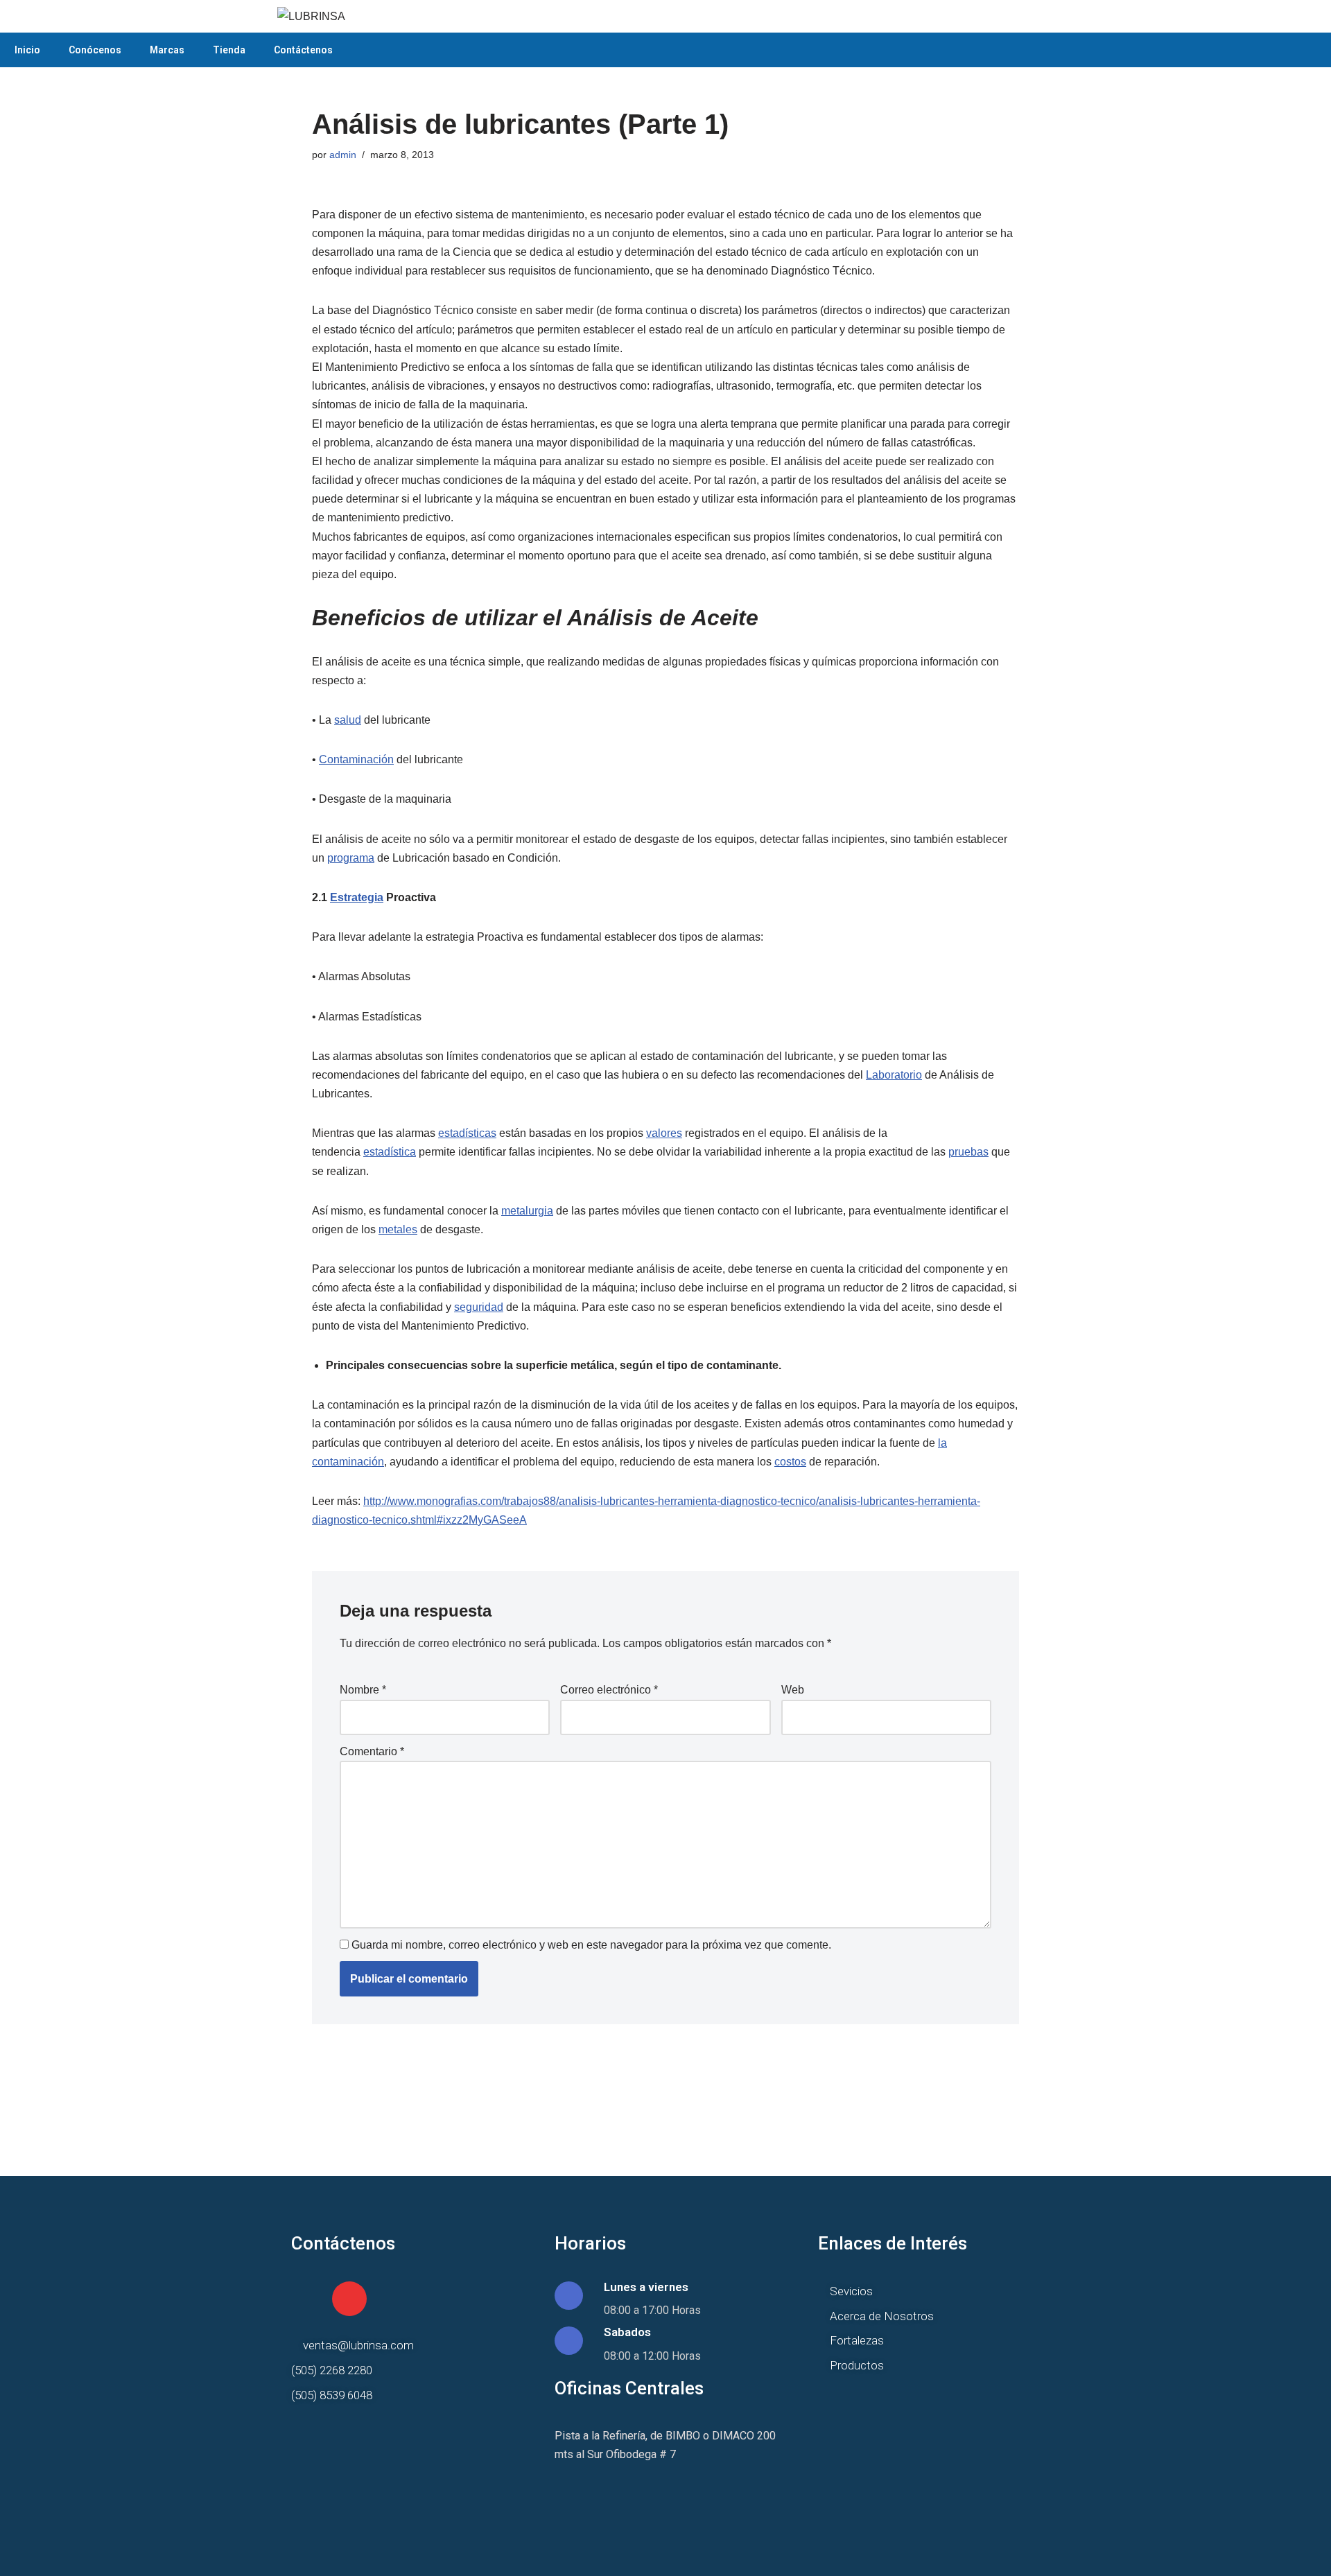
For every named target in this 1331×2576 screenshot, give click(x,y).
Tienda (229, 50)
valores (664, 1133)
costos (790, 1462)
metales (398, 1229)
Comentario (372, 1751)
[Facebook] (308, 2299)
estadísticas (467, 1133)
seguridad (479, 1307)
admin (343, 155)
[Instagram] (349, 2299)
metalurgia (527, 1211)
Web (793, 1690)
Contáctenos (303, 50)
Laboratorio (894, 1075)
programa (351, 858)
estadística (390, 1152)
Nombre (363, 1690)
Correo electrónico (609, 1690)
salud (348, 720)
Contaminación (356, 759)
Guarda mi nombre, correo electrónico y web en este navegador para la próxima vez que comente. (591, 1945)
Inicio (27, 50)
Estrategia (357, 897)
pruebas (968, 1152)
